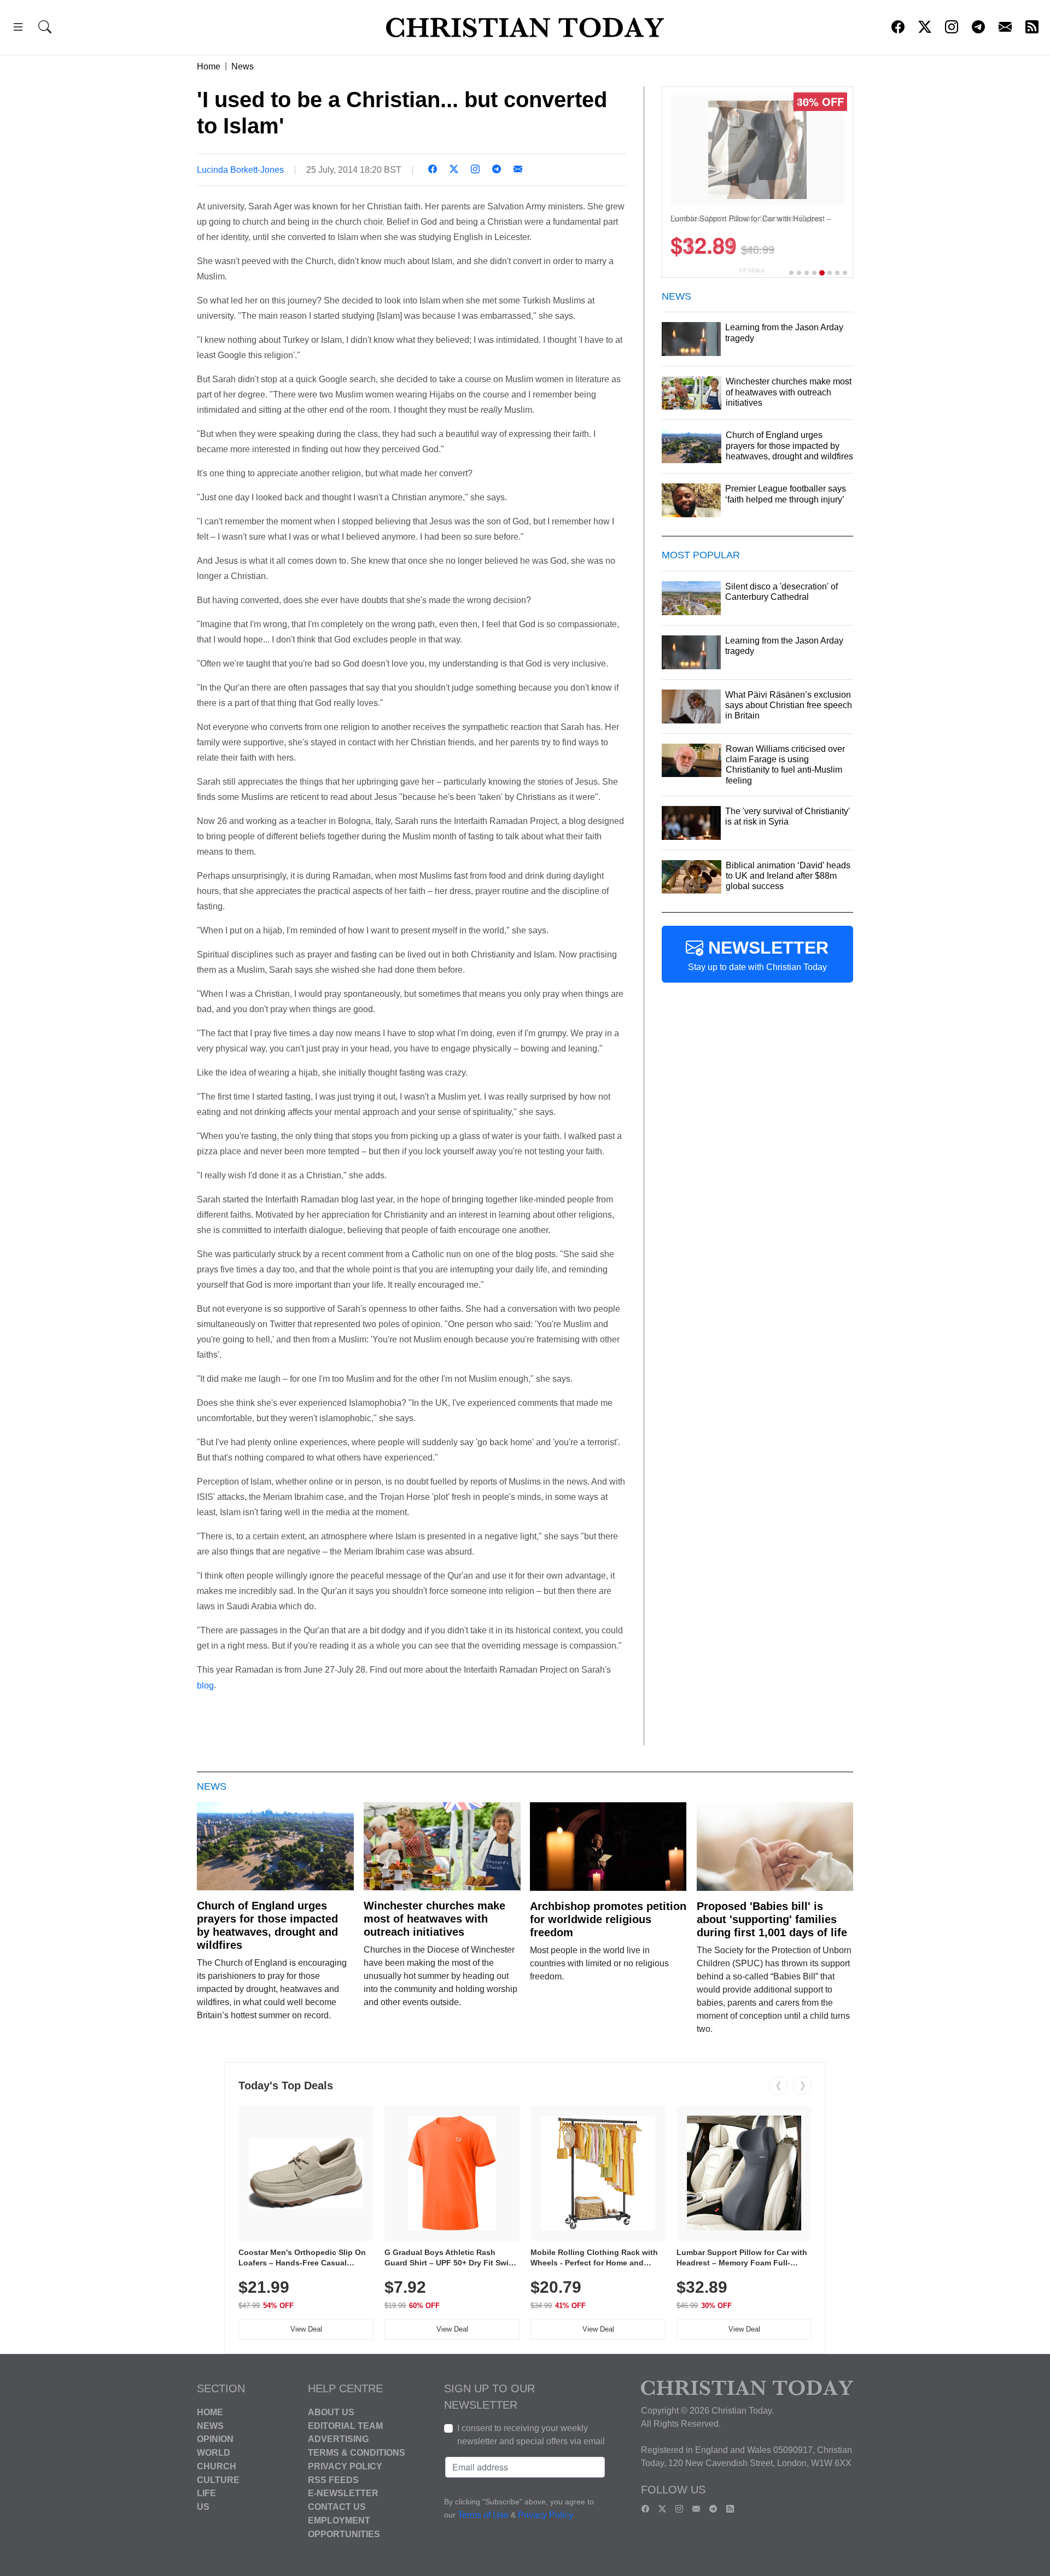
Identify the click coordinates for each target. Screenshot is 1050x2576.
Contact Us (337, 2507)
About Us (331, 2412)
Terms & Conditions (357, 2453)
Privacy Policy (345, 2466)
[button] (18, 29)
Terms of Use (483, 2515)
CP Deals (752, 270)
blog (205, 1685)
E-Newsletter (343, 2493)
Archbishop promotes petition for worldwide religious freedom (608, 1919)
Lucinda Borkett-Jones (240, 170)
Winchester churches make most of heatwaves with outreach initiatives (434, 1919)
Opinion (215, 2439)
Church (217, 2466)
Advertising (338, 2439)
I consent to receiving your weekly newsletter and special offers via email (531, 2435)
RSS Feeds (333, 2479)
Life (206, 2493)
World (214, 2453)
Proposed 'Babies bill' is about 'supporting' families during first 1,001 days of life (772, 1919)
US (203, 2507)
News (243, 66)
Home (209, 66)
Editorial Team (345, 2425)
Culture (218, 2479)
